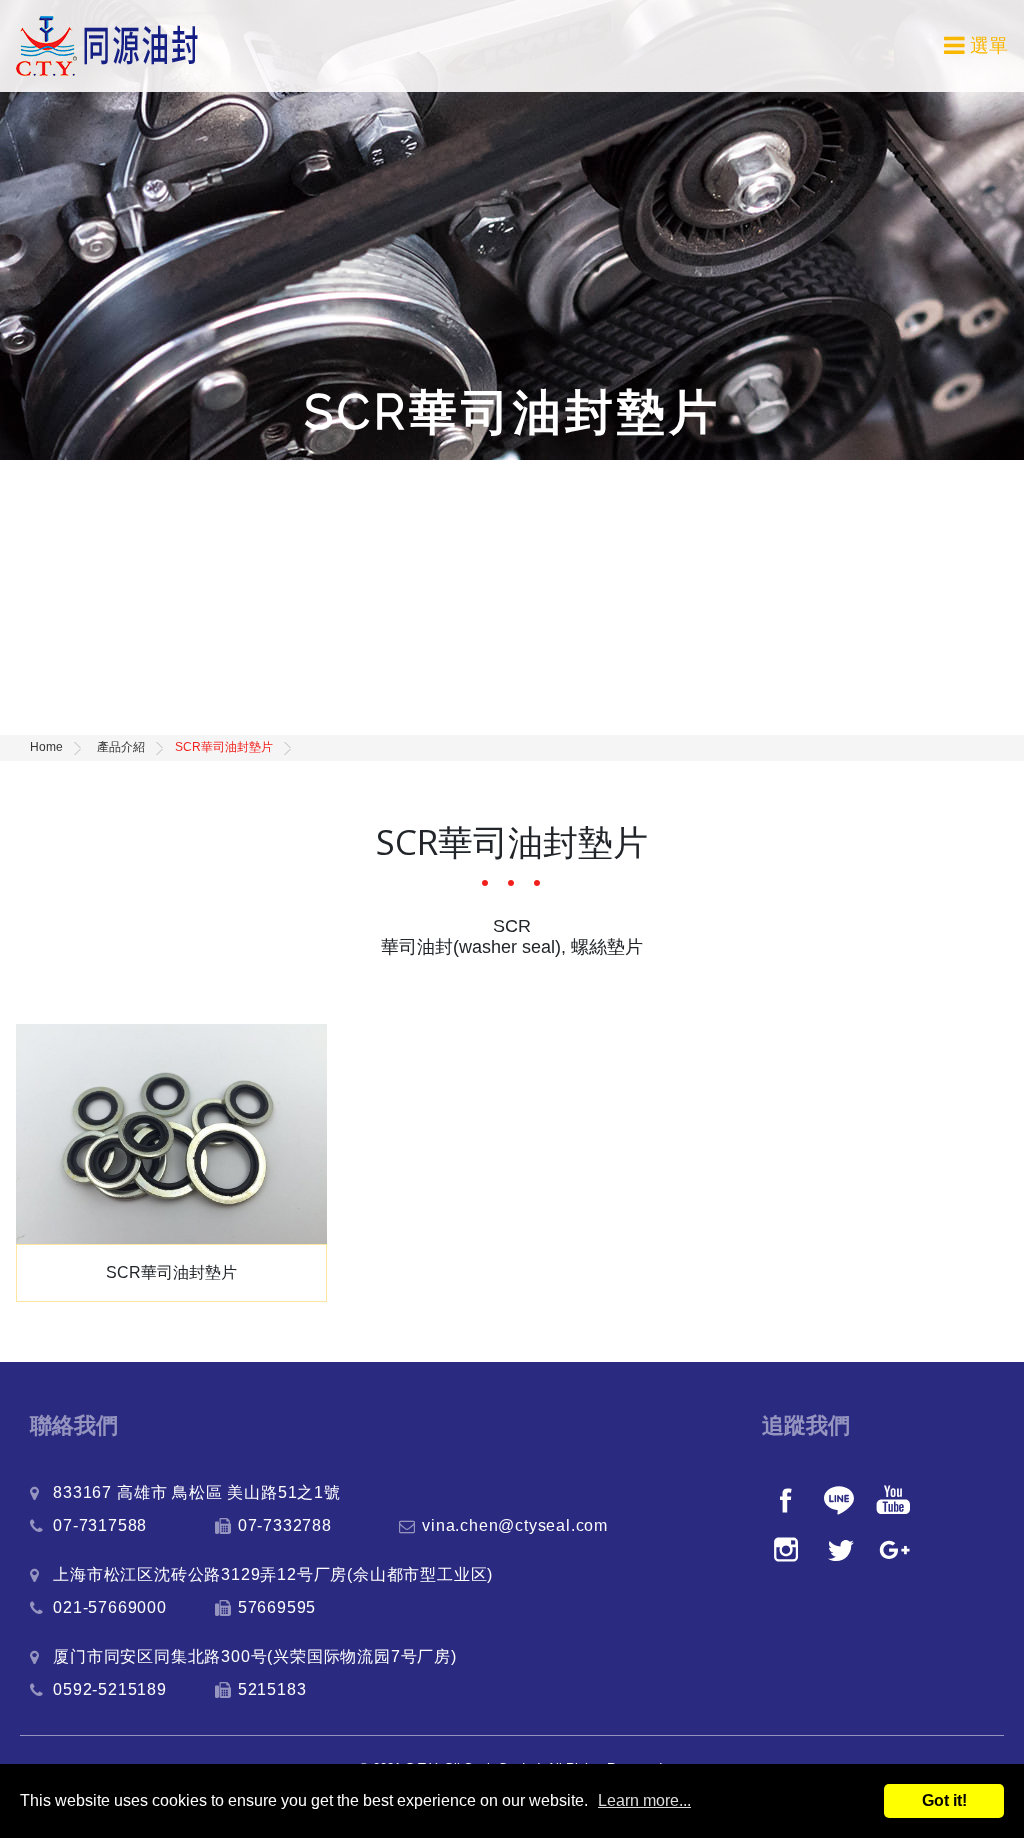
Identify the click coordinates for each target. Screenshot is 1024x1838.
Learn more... (644, 1800)
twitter (841, 1549)
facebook (787, 1499)
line (841, 1499)
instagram (787, 1549)
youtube (895, 1499)
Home (46, 747)
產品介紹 (121, 747)
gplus (895, 1549)
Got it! (944, 1800)
